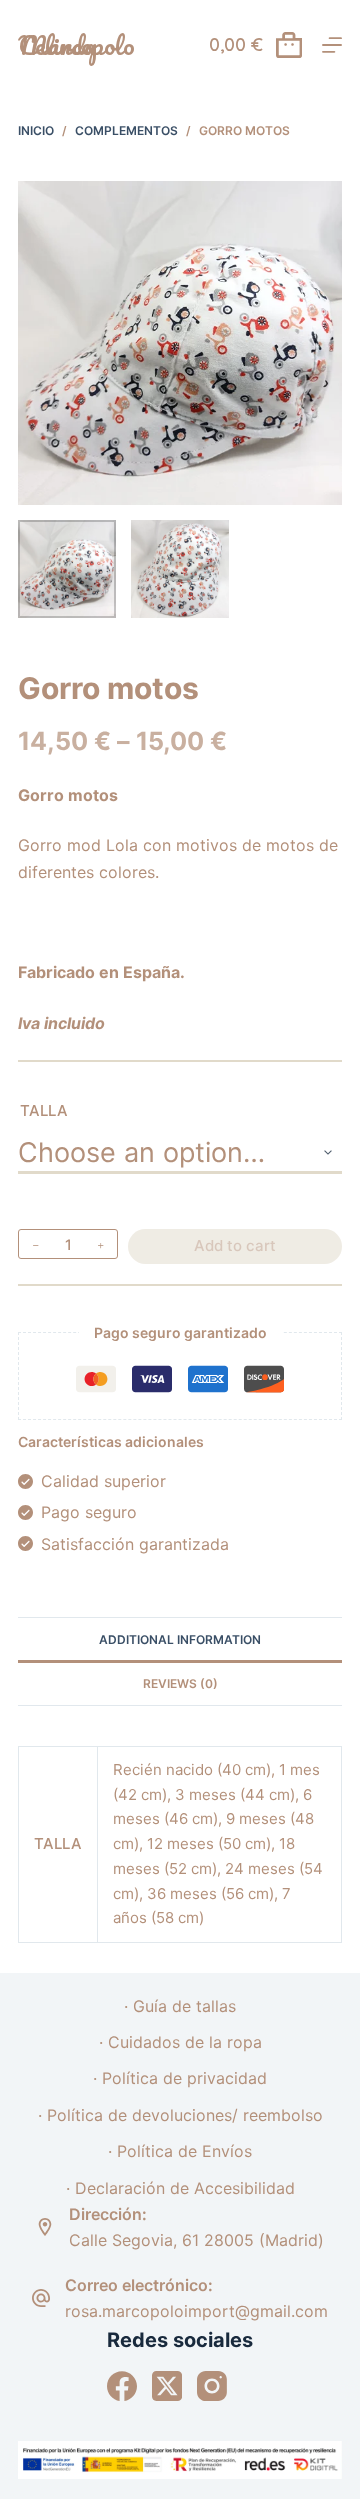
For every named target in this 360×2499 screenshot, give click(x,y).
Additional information (180, 1639)
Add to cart (235, 1245)
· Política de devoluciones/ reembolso (180, 2115)
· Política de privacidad (180, 2078)
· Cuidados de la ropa (180, 2042)
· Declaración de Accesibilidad (180, 2188)
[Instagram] (212, 2386)
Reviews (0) (180, 1683)
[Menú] (332, 45)
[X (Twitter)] (167, 2386)
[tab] (180, 1639)
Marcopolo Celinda (76, 45)
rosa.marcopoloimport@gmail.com (196, 2311)
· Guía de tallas (180, 2006)
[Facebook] (122, 2386)
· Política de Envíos (180, 2151)
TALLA (44, 1110)
